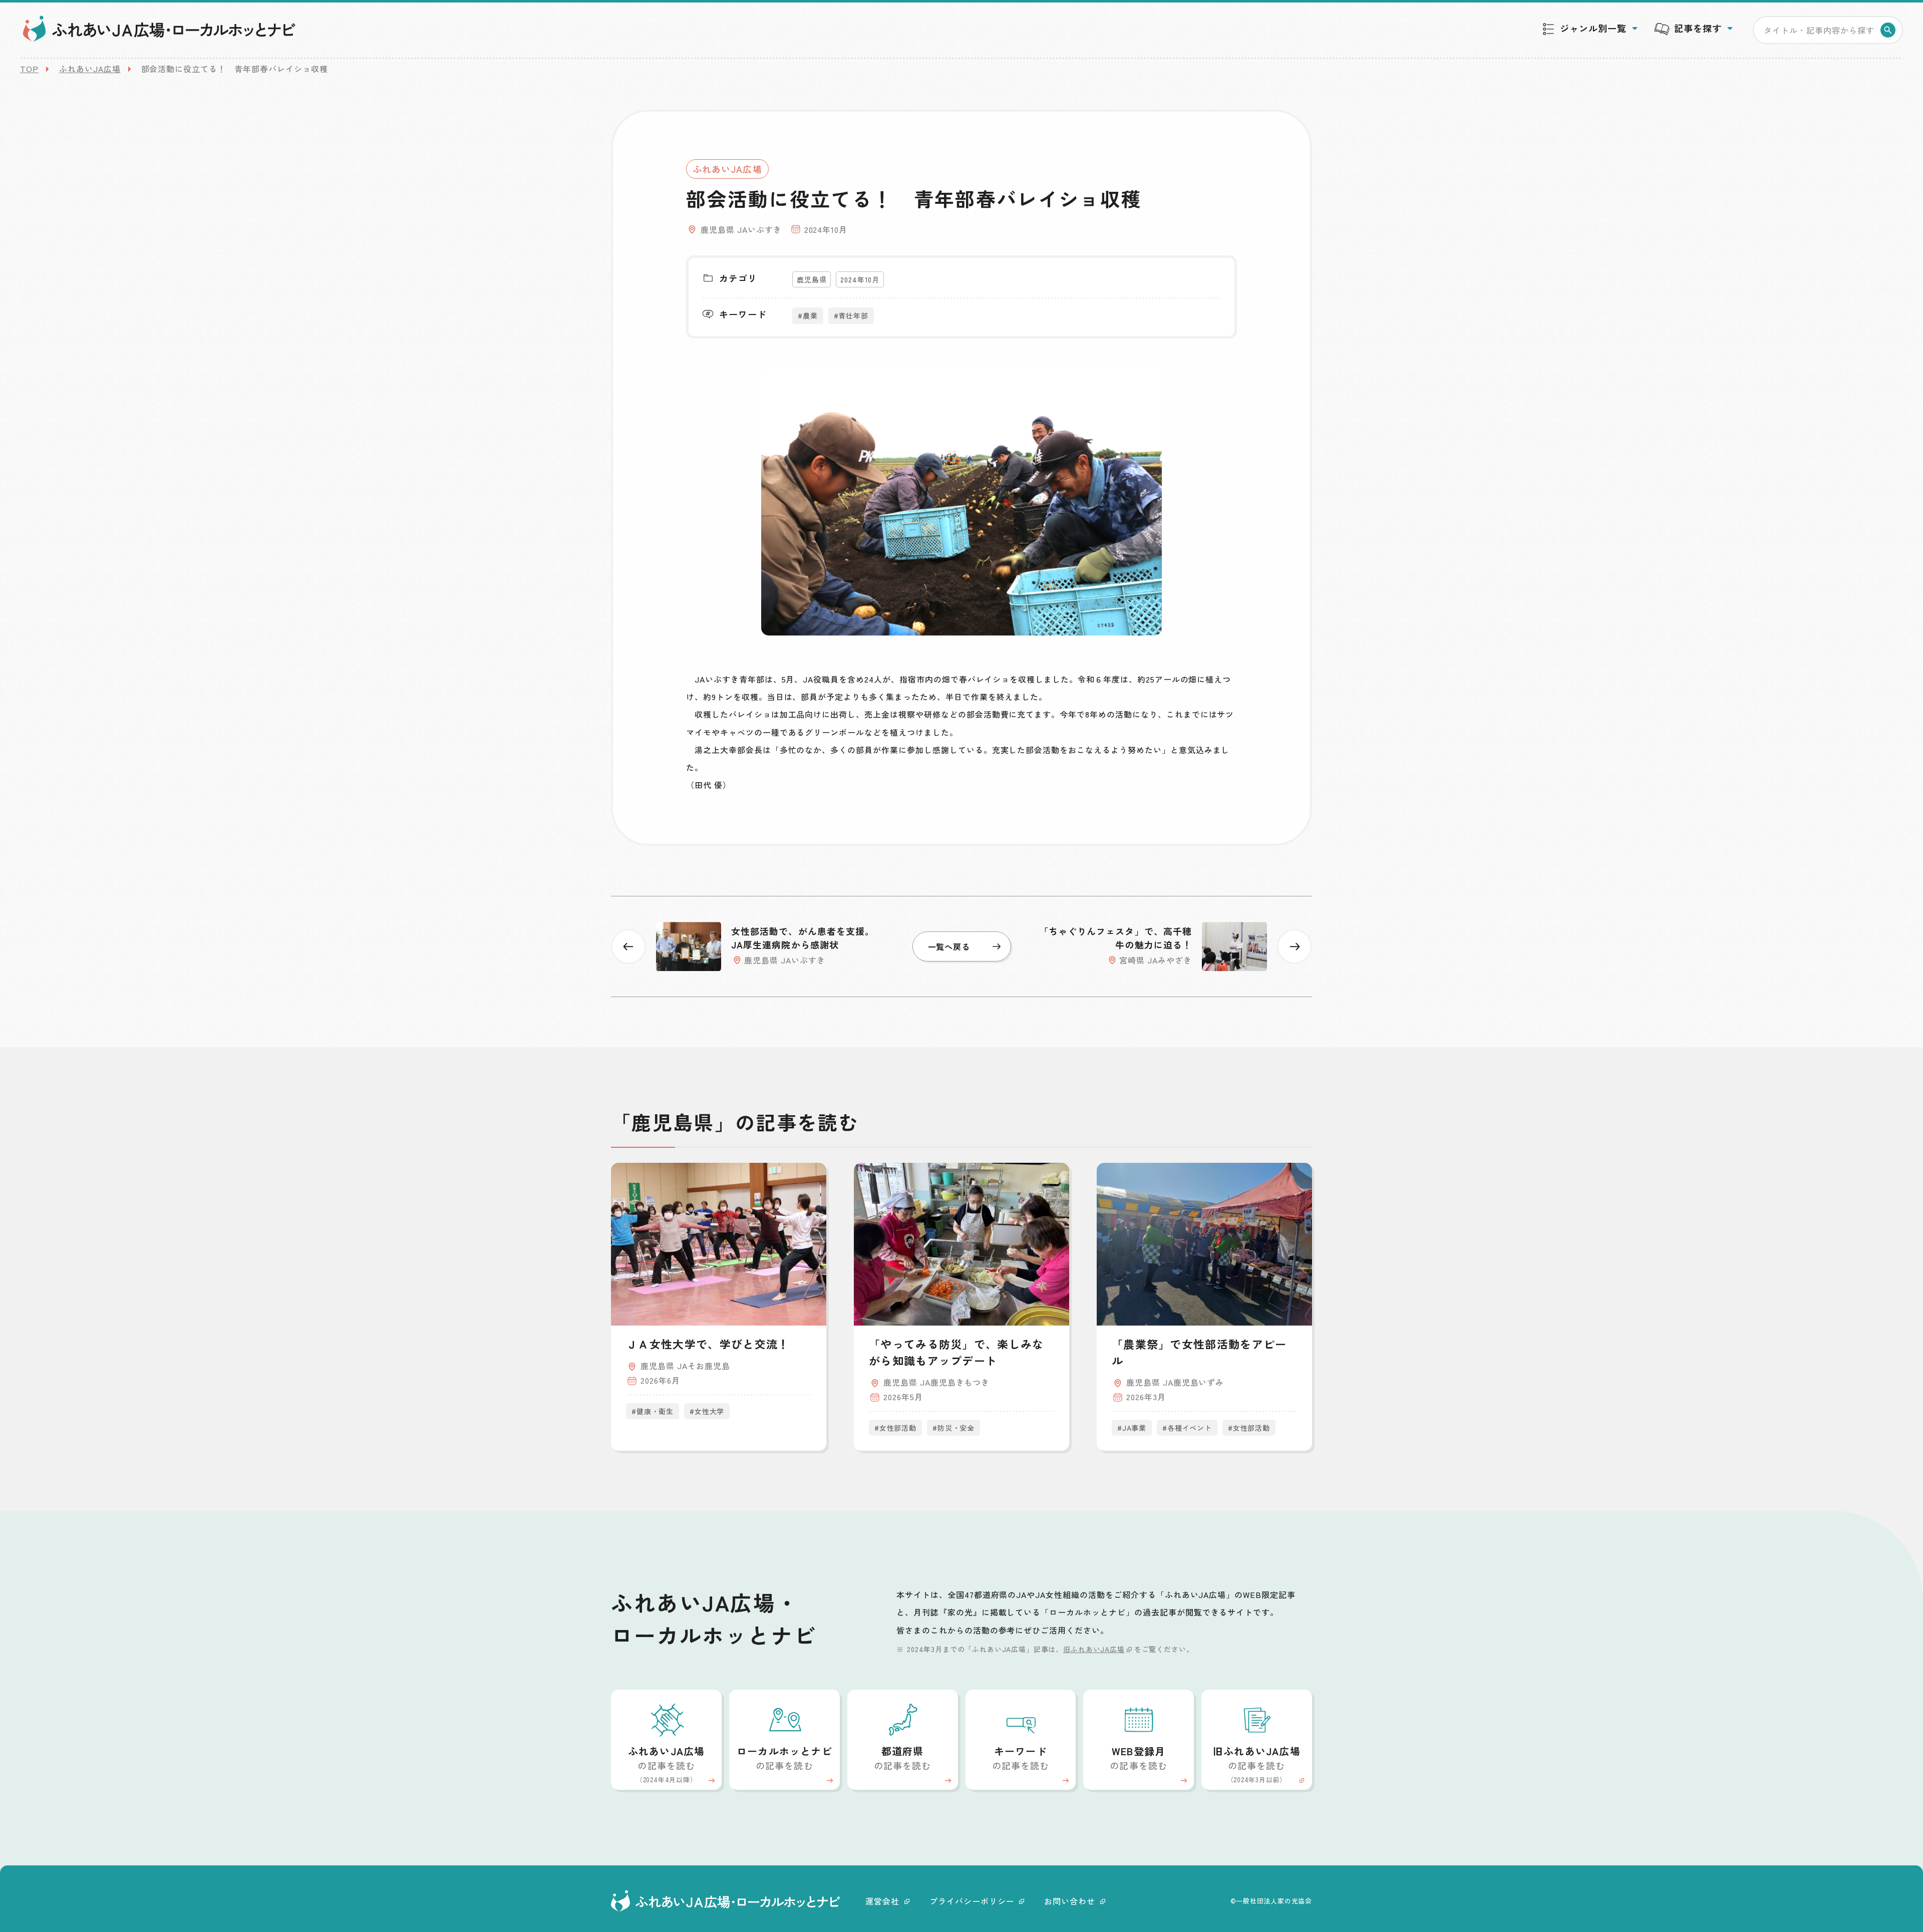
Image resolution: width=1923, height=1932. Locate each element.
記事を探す (1698, 28)
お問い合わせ (1070, 1901)
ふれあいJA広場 (90, 69)
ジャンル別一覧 (1593, 28)
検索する (1888, 30)
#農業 (808, 315)
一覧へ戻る (949, 946)
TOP (29, 69)
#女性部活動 (895, 1428)
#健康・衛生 (653, 1411)
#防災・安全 (953, 1428)
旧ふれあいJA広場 (1094, 1649)
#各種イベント (1187, 1428)
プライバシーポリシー (972, 1901)
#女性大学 (707, 1411)
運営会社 (882, 1901)
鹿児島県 (812, 279)
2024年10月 (860, 279)
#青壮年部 (851, 315)
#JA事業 (1132, 1428)
